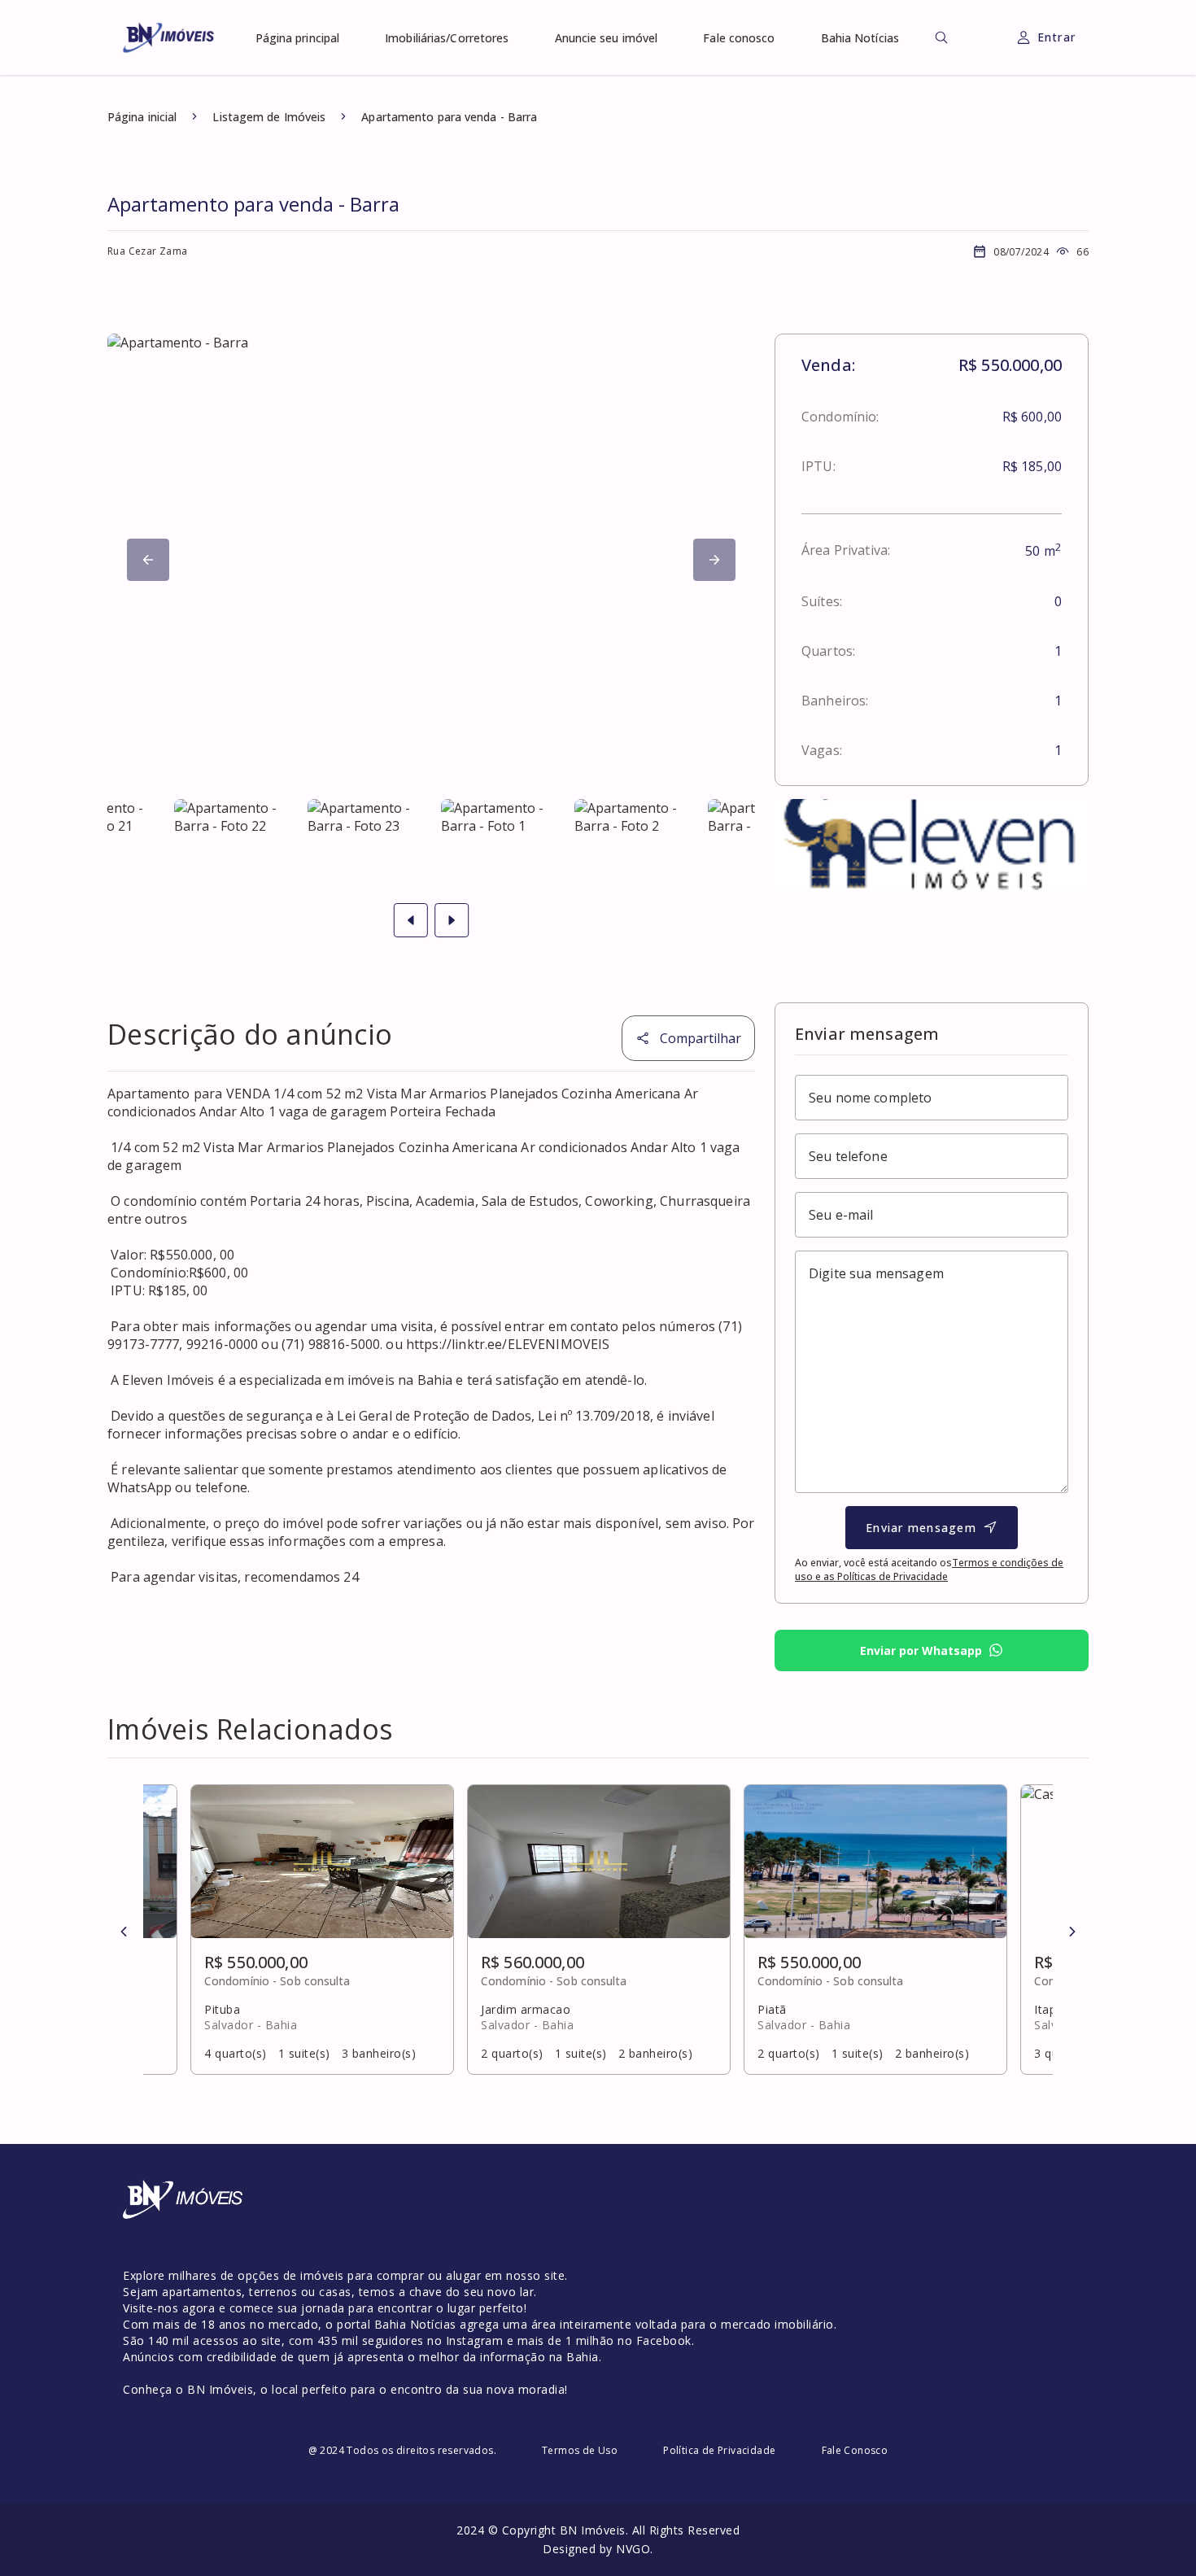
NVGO (633, 2549)
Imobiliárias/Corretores (447, 38)
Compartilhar (701, 1038)
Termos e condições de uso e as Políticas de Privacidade (929, 1570)
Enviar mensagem (921, 1528)
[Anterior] (124, 1932)
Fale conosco (739, 38)
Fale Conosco (855, 2450)
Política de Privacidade (719, 2450)
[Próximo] (148, 560)
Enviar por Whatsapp (921, 1650)
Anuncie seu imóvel (607, 38)
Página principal (298, 38)
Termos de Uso (580, 2450)
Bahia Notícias (860, 38)
